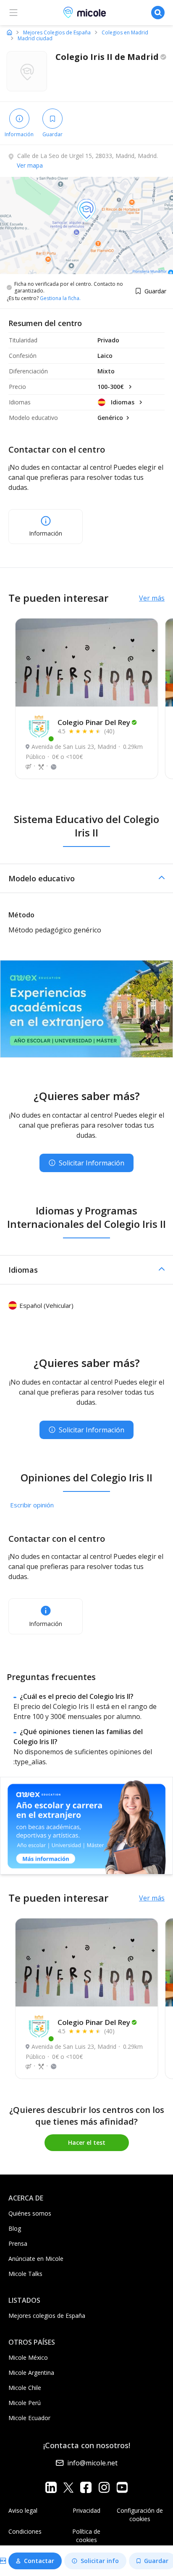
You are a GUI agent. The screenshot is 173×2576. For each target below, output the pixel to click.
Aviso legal (23, 2510)
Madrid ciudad (35, 39)
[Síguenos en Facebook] (86, 2487)
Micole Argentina (31, 2373)
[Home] (9, 32)
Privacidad (86, 2510)
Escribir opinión (32, 1505)
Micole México (28, 2357)
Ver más (152, 598)
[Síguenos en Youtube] (122, 2487)
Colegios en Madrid (125, 33)
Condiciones (25, 2531)
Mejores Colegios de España (57, 33)
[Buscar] (158, 13)
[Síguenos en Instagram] (104, 2487)
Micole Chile (25, 2388)
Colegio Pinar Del (94, 722)
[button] (86, 878)
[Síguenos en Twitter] (68, 2487)
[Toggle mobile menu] (13, 13)
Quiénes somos (30, 2213)
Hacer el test (87, 2142)
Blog (15, 2228)
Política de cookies (86, 2536)
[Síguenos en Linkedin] (51, 2487)
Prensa (18, 2243)
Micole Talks (25, 2274)
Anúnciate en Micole (36, 2259)
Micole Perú (25, 2403)
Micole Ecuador (29, 2418)
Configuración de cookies (140, 2515)
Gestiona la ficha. (60, 298)
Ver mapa (30, 165)
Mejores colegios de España (47, 2316)
